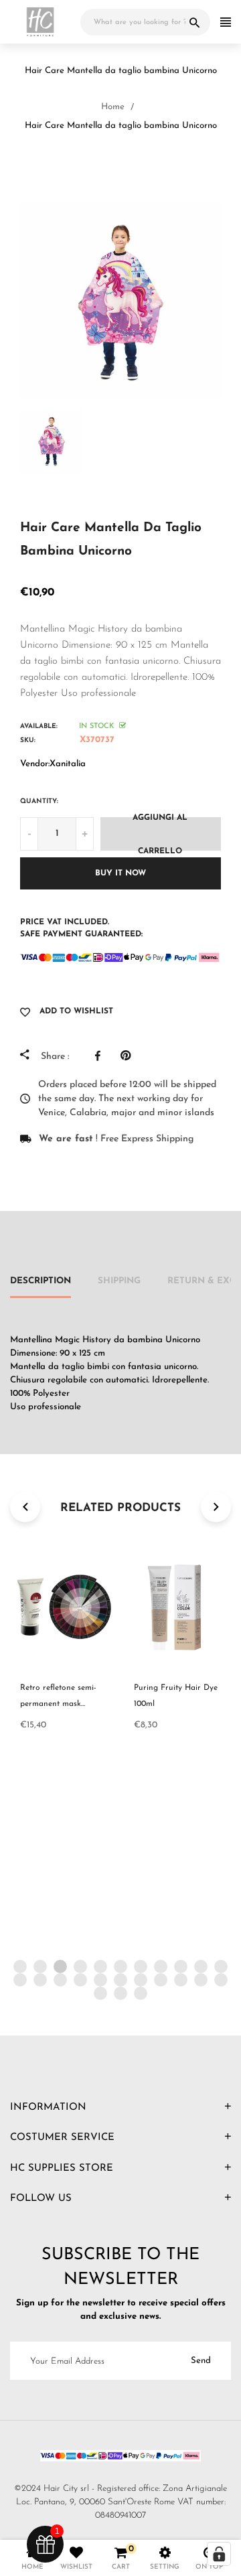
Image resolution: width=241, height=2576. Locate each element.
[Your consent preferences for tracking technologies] (219, 2554)
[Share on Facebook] (101, 1056)
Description (41, 1281)
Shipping (119, 1281)
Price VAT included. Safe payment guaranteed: (81, 928)
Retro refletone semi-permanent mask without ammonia (58, 1704)
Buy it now (120, 873)
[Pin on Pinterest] (129, 1056)
